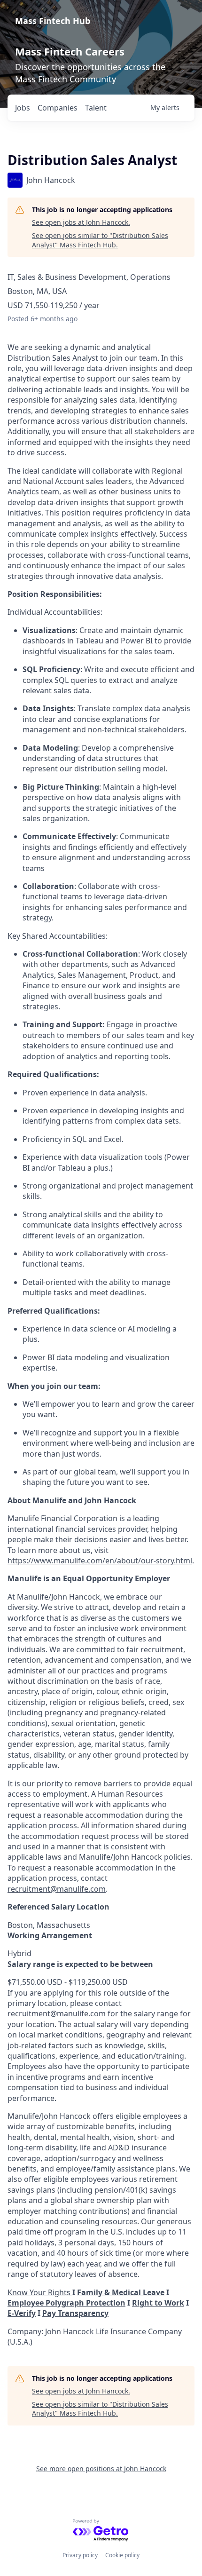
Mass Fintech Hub (53, 21)
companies (58, 108)
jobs (23, 108)
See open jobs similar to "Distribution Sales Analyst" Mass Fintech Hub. (100, 240)
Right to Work (158, 2303)
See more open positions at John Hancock (101, 2469)
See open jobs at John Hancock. (81, 222)
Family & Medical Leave (121, 2292)
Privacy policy (80, 2555)
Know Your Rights (40, 2292)
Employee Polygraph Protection (66, 2303)
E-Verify (22, 2313)
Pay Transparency (75, 2313)
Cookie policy (122, 2555)
